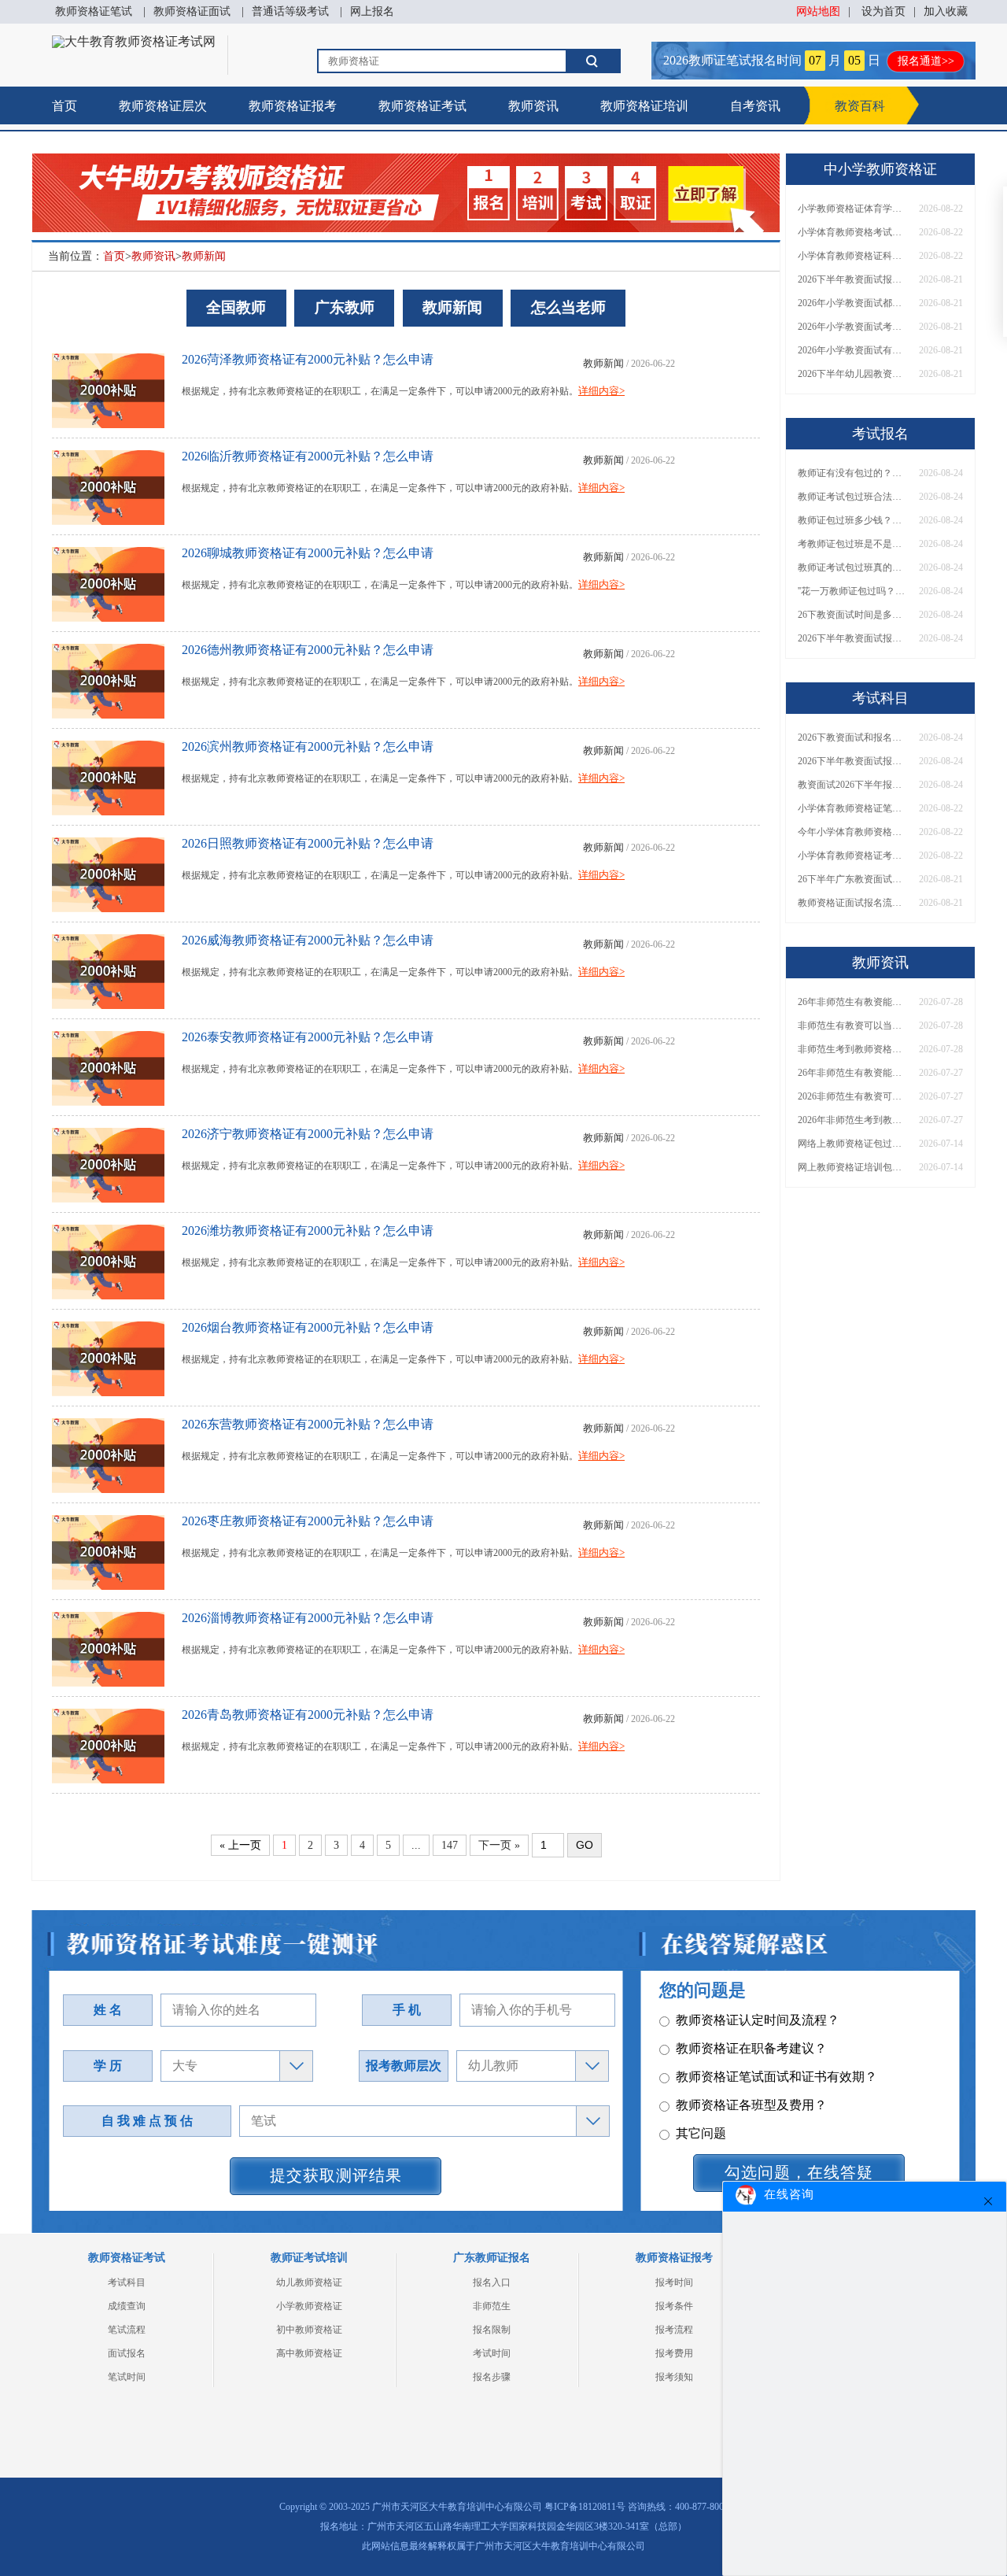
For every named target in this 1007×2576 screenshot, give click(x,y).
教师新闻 (204, 256)
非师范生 (492, 2306)
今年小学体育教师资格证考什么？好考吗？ (853, 832)
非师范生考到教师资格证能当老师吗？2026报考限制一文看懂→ (853, 1049)
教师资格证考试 (422, 106)
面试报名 (127, 2353)
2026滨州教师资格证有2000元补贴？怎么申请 (308, 747)
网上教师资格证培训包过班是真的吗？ (853, 1167)
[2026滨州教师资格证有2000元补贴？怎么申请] (108, 774)
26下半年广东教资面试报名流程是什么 (853, 879)
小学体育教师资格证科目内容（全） (853, 256)
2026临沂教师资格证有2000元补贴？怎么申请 (308, 456)
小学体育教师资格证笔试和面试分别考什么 (853, 808)
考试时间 (492, 2353)
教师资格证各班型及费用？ (751, 2099)
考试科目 (127, 2282)
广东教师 (345, 307)
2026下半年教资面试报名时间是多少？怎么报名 (853, 638)
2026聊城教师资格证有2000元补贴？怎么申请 (308, 553)
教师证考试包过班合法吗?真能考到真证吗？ (853, 497)
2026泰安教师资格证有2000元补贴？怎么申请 (308, 1037)
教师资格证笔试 (94, 11)
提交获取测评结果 (336, 2175)
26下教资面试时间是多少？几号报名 (853, 615)
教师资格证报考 (293, 106)
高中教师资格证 (309, 2353)
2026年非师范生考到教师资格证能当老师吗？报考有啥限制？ (853, 1120)
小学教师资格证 (309, 2306)
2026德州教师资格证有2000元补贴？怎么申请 (308, 650)
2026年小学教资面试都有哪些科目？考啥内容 (853, 303)
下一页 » (499, 1845)
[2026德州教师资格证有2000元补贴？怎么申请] (108, 677)
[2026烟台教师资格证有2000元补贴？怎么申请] (108, 1355)
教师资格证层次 (163, 106)
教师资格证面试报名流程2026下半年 (853, 903)
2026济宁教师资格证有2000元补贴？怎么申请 (308, 1134)
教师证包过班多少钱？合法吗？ (853, 520)
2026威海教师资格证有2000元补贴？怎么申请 (308, 940)
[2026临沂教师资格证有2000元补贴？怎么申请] (108, 484)
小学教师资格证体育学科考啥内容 (853, 209)
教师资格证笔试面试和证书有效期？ (776, 2071)
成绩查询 (127, 2306)
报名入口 (492, 2282)
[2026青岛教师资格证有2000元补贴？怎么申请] (108, 1742)
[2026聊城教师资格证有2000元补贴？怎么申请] (108, 580)
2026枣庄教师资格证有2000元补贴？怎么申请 (308, 1521)
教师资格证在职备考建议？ (751, 2043)
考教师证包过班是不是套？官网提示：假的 (853, 544)
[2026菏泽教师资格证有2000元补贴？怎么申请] (108, 387)
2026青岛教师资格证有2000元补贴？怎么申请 (308, 1715)
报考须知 (674, 2377)
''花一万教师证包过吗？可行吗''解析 (853, 591)
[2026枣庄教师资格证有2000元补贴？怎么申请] (108, 1549)
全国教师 (236, 307)
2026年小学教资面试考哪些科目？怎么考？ (853, 327)
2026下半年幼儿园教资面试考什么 (853, 374)
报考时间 (674, 2282)
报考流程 (674, 2330)
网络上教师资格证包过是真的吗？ (853, 1144)
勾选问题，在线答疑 (799, 2172)
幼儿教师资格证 (309, 2282)
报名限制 (492, 2330)
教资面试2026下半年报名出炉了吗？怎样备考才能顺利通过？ (853, 785)
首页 (65, 106)
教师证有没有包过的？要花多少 (853, 473)
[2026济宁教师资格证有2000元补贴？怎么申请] (108, 1161)
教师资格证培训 (644, 106)
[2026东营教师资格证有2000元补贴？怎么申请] (108, 1452)
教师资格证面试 (192, 11)
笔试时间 (127, 2377)
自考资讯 (755, 106)
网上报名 (372, 11)
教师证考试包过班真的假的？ (853, 567)
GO (585, 1845)
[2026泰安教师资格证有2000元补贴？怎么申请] (108, 1064)
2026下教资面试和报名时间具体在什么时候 (853, 737)
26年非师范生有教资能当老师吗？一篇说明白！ (853, 1002)
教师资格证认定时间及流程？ (758, 2014)
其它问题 (701, 2128)
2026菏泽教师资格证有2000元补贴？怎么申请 (308, 359)
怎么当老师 (568, 307)
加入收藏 (946, 11)
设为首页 (883, 11)
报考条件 (674, 2306)
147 (450, 1845)
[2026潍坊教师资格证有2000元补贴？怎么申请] (108, 1258)
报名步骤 (492, 2377)
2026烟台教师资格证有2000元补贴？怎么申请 (308, 1327)
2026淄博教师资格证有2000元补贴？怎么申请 (308, 1618)
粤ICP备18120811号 (585, 2507)
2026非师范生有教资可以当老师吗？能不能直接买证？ (853, 1096)
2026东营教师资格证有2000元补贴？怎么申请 (308, 1424)
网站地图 (818, 11)
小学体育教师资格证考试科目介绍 (853, 856)
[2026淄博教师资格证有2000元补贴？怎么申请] (108, 1645)
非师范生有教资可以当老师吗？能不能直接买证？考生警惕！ (853, 1026)
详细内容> (601, 391)
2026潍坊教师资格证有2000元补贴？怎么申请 (308, 1231)
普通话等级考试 (290, 11)
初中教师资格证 (309, 2330)
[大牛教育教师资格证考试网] (134, 41)
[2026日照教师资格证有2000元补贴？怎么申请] (108, 871)
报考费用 (674, 2353)
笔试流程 (127, 2330)
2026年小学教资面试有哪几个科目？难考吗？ (853, 350)
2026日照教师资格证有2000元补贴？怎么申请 (308, 843)
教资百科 (860, 106)
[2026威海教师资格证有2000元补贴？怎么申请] (108, 968)
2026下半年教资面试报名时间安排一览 (853, 761)
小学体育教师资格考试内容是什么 (853, 232)
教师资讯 (533, 106)
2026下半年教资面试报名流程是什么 (853, 279)
